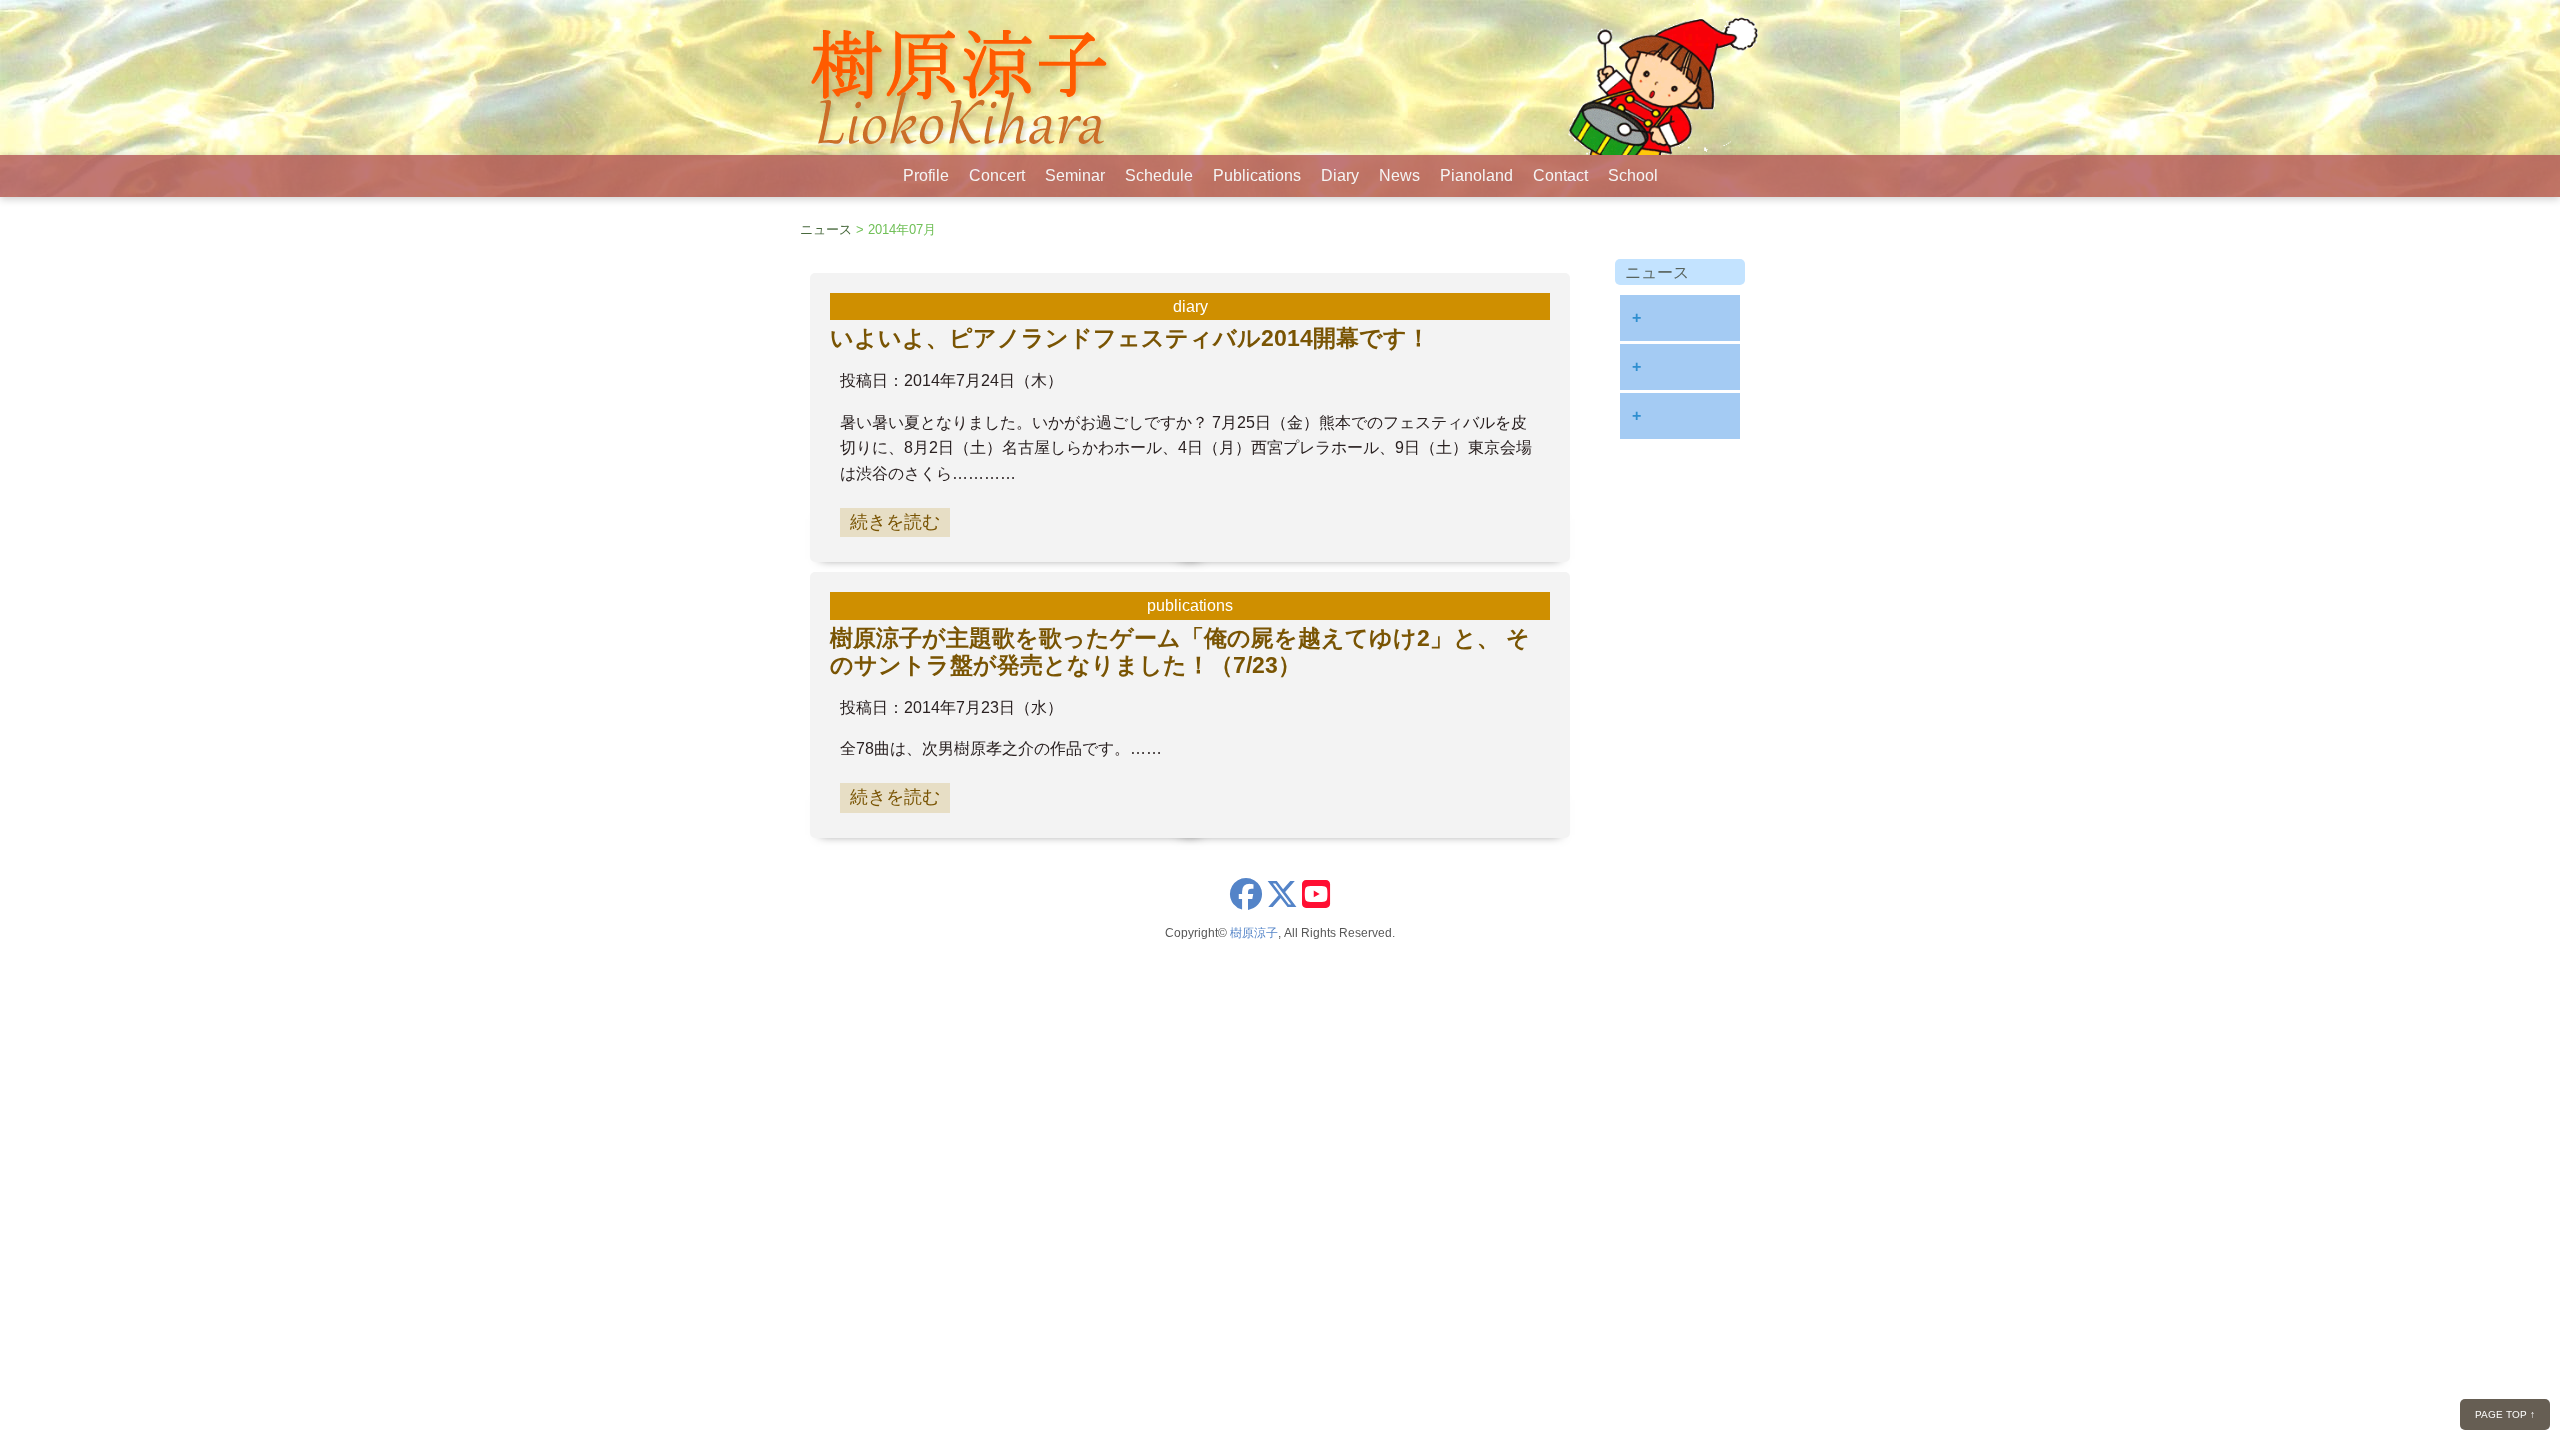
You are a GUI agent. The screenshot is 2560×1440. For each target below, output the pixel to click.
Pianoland (1476, 175)
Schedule (1159, 175)
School (1633, 175)
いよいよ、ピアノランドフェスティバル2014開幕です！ (1130, 338)
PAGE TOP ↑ (2505, 1414)
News (1399, 175)
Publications (1257, 175)
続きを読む (895, 522)
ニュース (826, 229)
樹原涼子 (1254, 933)
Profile (926, 175)
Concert (997, 175)
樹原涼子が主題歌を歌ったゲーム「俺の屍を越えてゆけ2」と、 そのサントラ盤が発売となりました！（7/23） (1180, 651)
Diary (1340, 175)
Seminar (1075, 175)
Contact (1560, 175)
